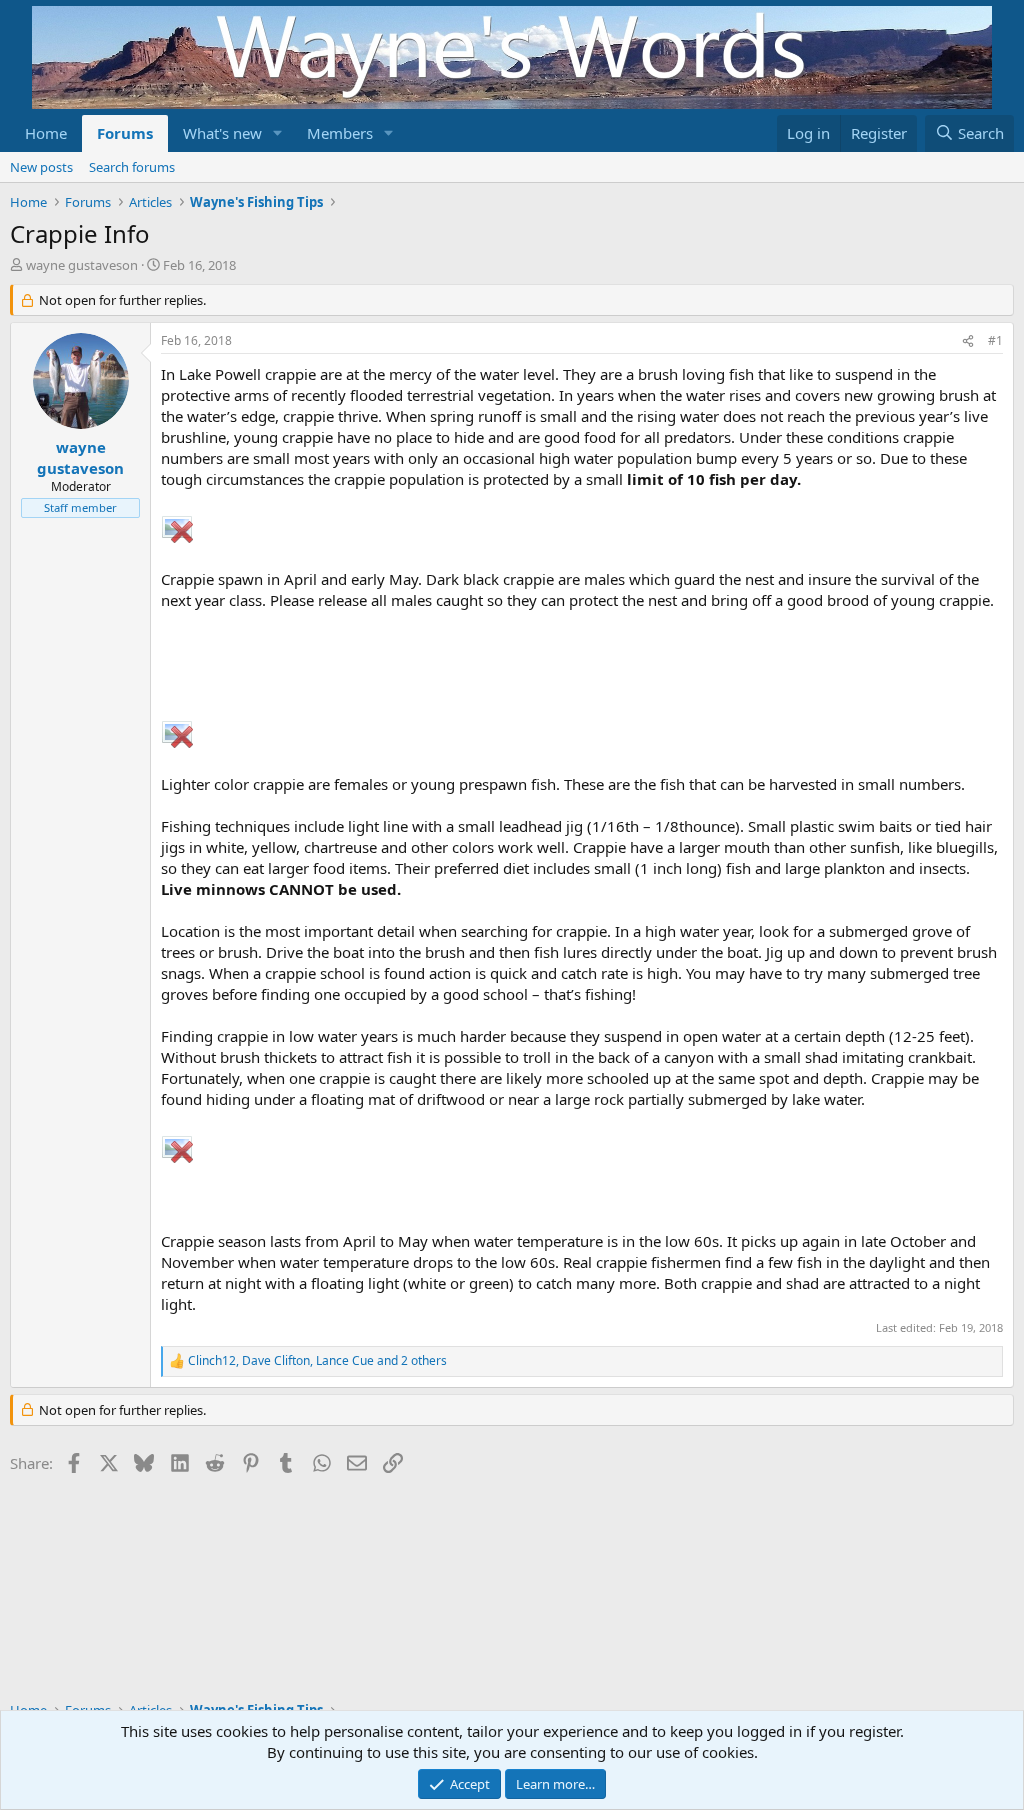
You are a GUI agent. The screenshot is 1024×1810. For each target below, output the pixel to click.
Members (340, 133)
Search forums (132, 167)
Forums (125, 133)
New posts (41, 167)
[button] (278, 133)
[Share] (968, 341)
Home (46, 133)
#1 (995, 340)
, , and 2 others (317, 1361)
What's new (222, 133)
